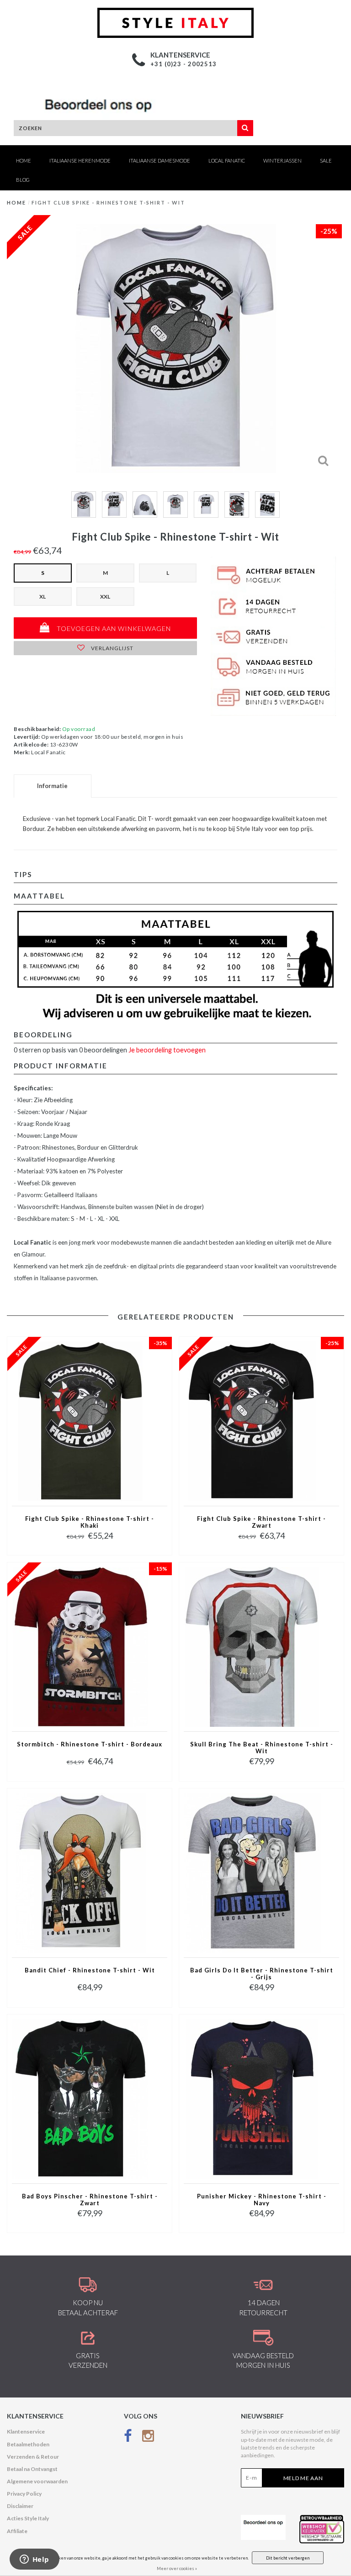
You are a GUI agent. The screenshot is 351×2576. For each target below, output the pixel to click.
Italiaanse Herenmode (80, 160)
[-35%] (80, 1421)
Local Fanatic (227, 160)
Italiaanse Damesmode (160, 160)
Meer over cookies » (177, 2568)
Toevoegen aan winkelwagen (113, 628)
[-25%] (252, 1421)
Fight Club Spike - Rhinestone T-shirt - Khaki (90, 1522)
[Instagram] (148, 2437)
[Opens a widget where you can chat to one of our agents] (34, 2560)
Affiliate (17, 2531)
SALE (326, 160)
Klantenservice (26, 2431)
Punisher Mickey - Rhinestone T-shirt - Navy (262, 2200)
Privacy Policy (24, 2494)
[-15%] (80, 1646)
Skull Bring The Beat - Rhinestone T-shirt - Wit (262, 1748)
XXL (105, 597)
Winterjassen (282, 160)
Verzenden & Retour (33, 2457)
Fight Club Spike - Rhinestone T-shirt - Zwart (261, 1522)
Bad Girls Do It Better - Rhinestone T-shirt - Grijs (262, 1974)
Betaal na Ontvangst (32, 2469)
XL (43, 597)
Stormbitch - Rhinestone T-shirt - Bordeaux (90, 1744)
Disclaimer (20, 2506)
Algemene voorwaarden (37, 2481)
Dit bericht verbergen (288, 2558)
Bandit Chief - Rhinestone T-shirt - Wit (90, 1970)
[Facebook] (128, 2437)
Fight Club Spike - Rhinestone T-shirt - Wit (108, 202)
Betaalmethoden (28, 2444)
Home (24, 160)
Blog (23, 180)
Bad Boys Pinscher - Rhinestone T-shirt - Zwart (90, 2200)
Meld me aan (303, 2478)
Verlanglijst (112, 648)
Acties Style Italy (28, 2518)
